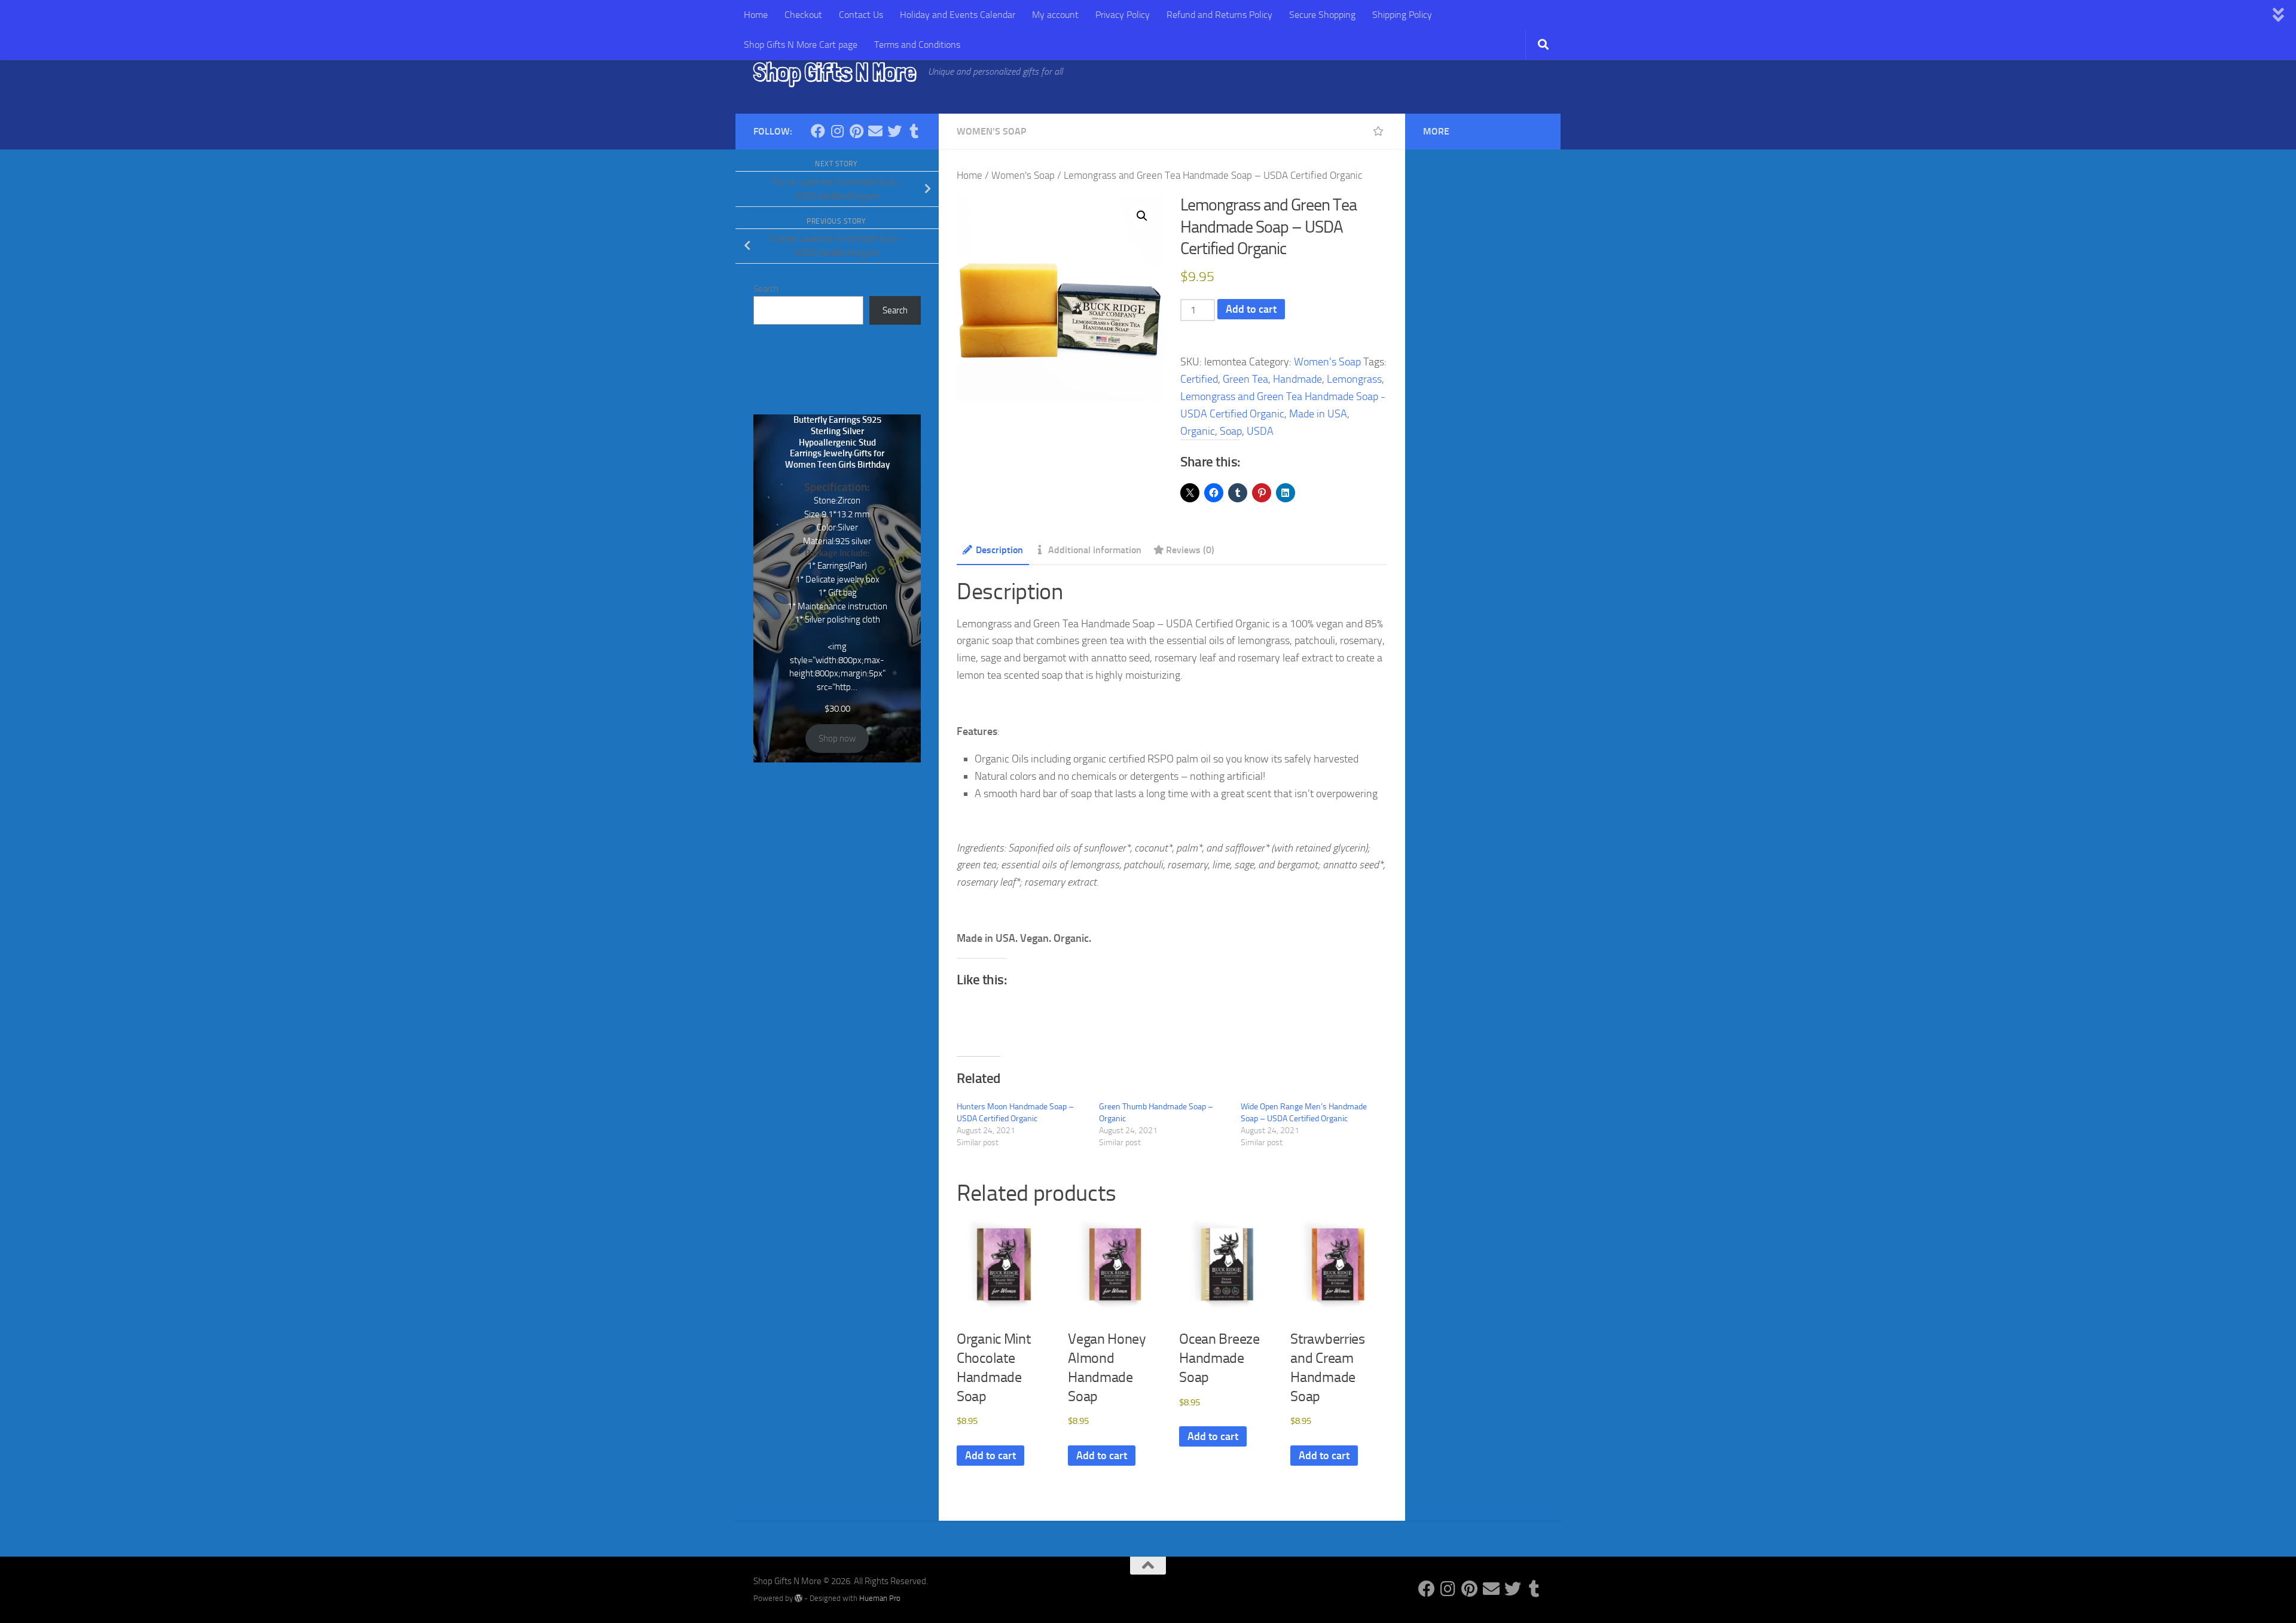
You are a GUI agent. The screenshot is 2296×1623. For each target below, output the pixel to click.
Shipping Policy (1402, 15)
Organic (1198, 431)
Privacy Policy (1123, 15)
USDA (1260, 431)
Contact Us (861, 15)
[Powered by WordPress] (799, 1598)
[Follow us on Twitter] (894, 131)
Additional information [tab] (1095, 550)
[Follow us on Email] (875, 131)
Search (766, 289)
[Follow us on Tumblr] (914, 131)
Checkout (803, 15)
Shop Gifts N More (835, 72)
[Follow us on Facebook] (818, 131)
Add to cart (1251, 309)
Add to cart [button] (990, 1456)
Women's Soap (991, 131)
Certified (1199, 379)
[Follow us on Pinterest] (856, 131)
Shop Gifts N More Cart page (801, 45)
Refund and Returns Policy (1219, 15)
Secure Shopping (1322, 15)
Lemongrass (1354, 379)
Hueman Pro (880, 1598)
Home (756, 15)
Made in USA (1318, 414)
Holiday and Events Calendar (958, 15)
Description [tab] (999, 550)
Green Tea (1245, 379)
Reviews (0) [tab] (1190, 550)
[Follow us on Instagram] (837, 131)
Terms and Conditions (917, 45)
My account (1055, 15)
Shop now (837, 739)
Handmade (1297, 379)
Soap (1231, 431)
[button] (1142, 216)
